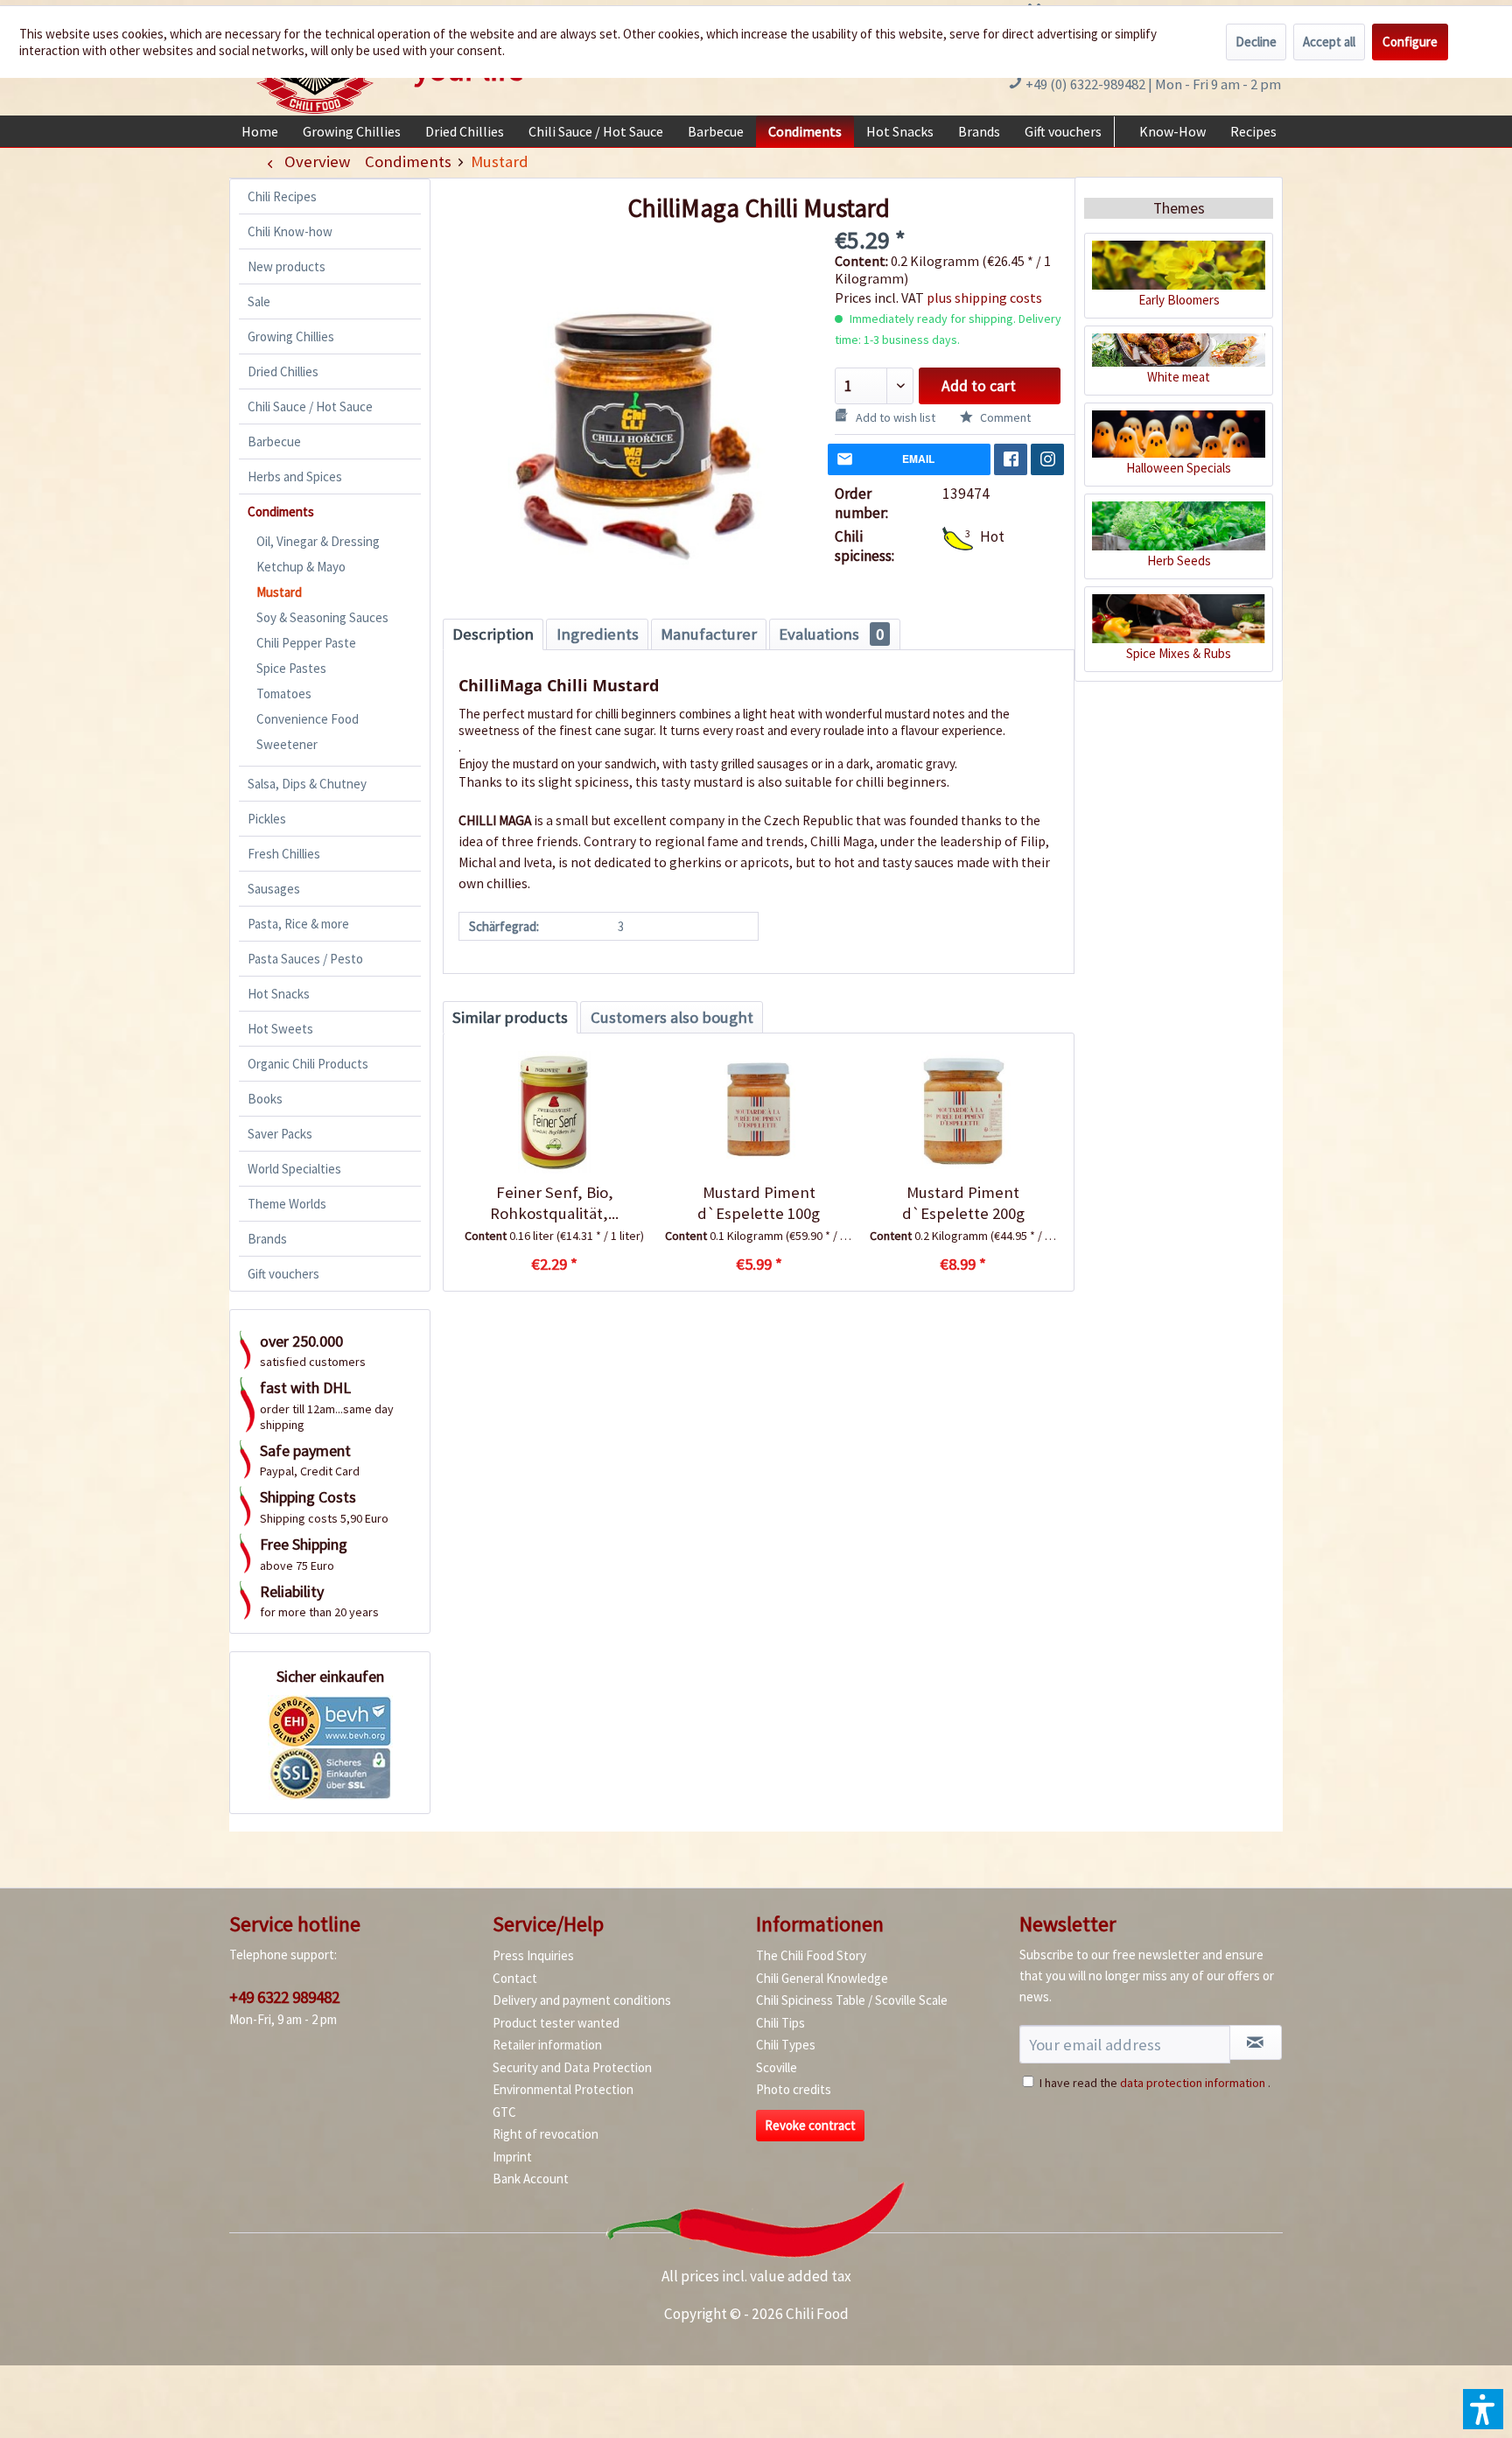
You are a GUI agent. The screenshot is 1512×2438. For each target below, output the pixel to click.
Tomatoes (284, 694)
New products (287, 266)
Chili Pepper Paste (306, 643)
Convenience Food (308, 719)
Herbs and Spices (295, 476)
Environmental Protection (563, 2089)
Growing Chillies (291, 336)
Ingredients (598, 634)
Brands (267, 1239)
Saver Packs (280, 1134)
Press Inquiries (533, 1955)
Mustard (279, 592)
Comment (1004, 417)
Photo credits (794, 2089)
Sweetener (287, 744)
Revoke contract (810, 2125)
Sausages (274, 889)
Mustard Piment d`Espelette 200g (963, 1203)
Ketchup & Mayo (301, 567)
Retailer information (547, 2045)
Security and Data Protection (572, 2067)
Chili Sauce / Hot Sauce (310, 406)
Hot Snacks (279, 994)
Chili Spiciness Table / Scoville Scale (852, 2000)
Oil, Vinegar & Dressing (318, 541)
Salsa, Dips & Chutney (307, 784)
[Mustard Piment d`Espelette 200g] (963, 1112)
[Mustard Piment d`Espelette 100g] (758, 1112)
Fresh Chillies (284, 854)
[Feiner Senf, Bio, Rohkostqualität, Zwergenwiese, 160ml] (554, 1112)
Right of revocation (546, 2134)
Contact (515, 1978)
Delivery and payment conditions (582, 2000)
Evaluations (831, 634)
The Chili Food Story (811, 1955)
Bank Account (531, 2179)
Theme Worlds (287, 1204)
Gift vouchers (283, 1274)
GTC (504, 2112)
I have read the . (1155, 2083)
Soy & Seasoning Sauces (322, 617)
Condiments (281, 511)
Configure (1410, 42)
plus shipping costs (984, 298)
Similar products (510, 1017)
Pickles (267, 819)
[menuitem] (260, 131)
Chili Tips (780, 2023)
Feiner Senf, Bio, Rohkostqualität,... (554, 1203)
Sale (259, 301)
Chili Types (786, 2045)
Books (265, 1099)
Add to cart (979, 386)
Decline (1256, 42)
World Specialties (294, 1169)
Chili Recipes (282, 196)
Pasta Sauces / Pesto (305, 959)
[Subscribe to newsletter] (1256, 2042)
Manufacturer (709, 634)
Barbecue (274, 441)
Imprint (512, 2157)
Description (493, 634)
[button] (1483, 2409)
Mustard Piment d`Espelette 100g (759, 1203)
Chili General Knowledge (822, 1978)
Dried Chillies (283, 371)
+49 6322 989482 (284, 1997)
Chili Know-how (290, 231)
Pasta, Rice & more (298, 924)
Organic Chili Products (308, 1064)
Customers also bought (672, 1017)
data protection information (1193, 2083)
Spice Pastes (291, 668)
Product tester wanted (556, 2023)
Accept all (1329, 42)
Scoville (777, 2067)
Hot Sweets (280, 1029)
